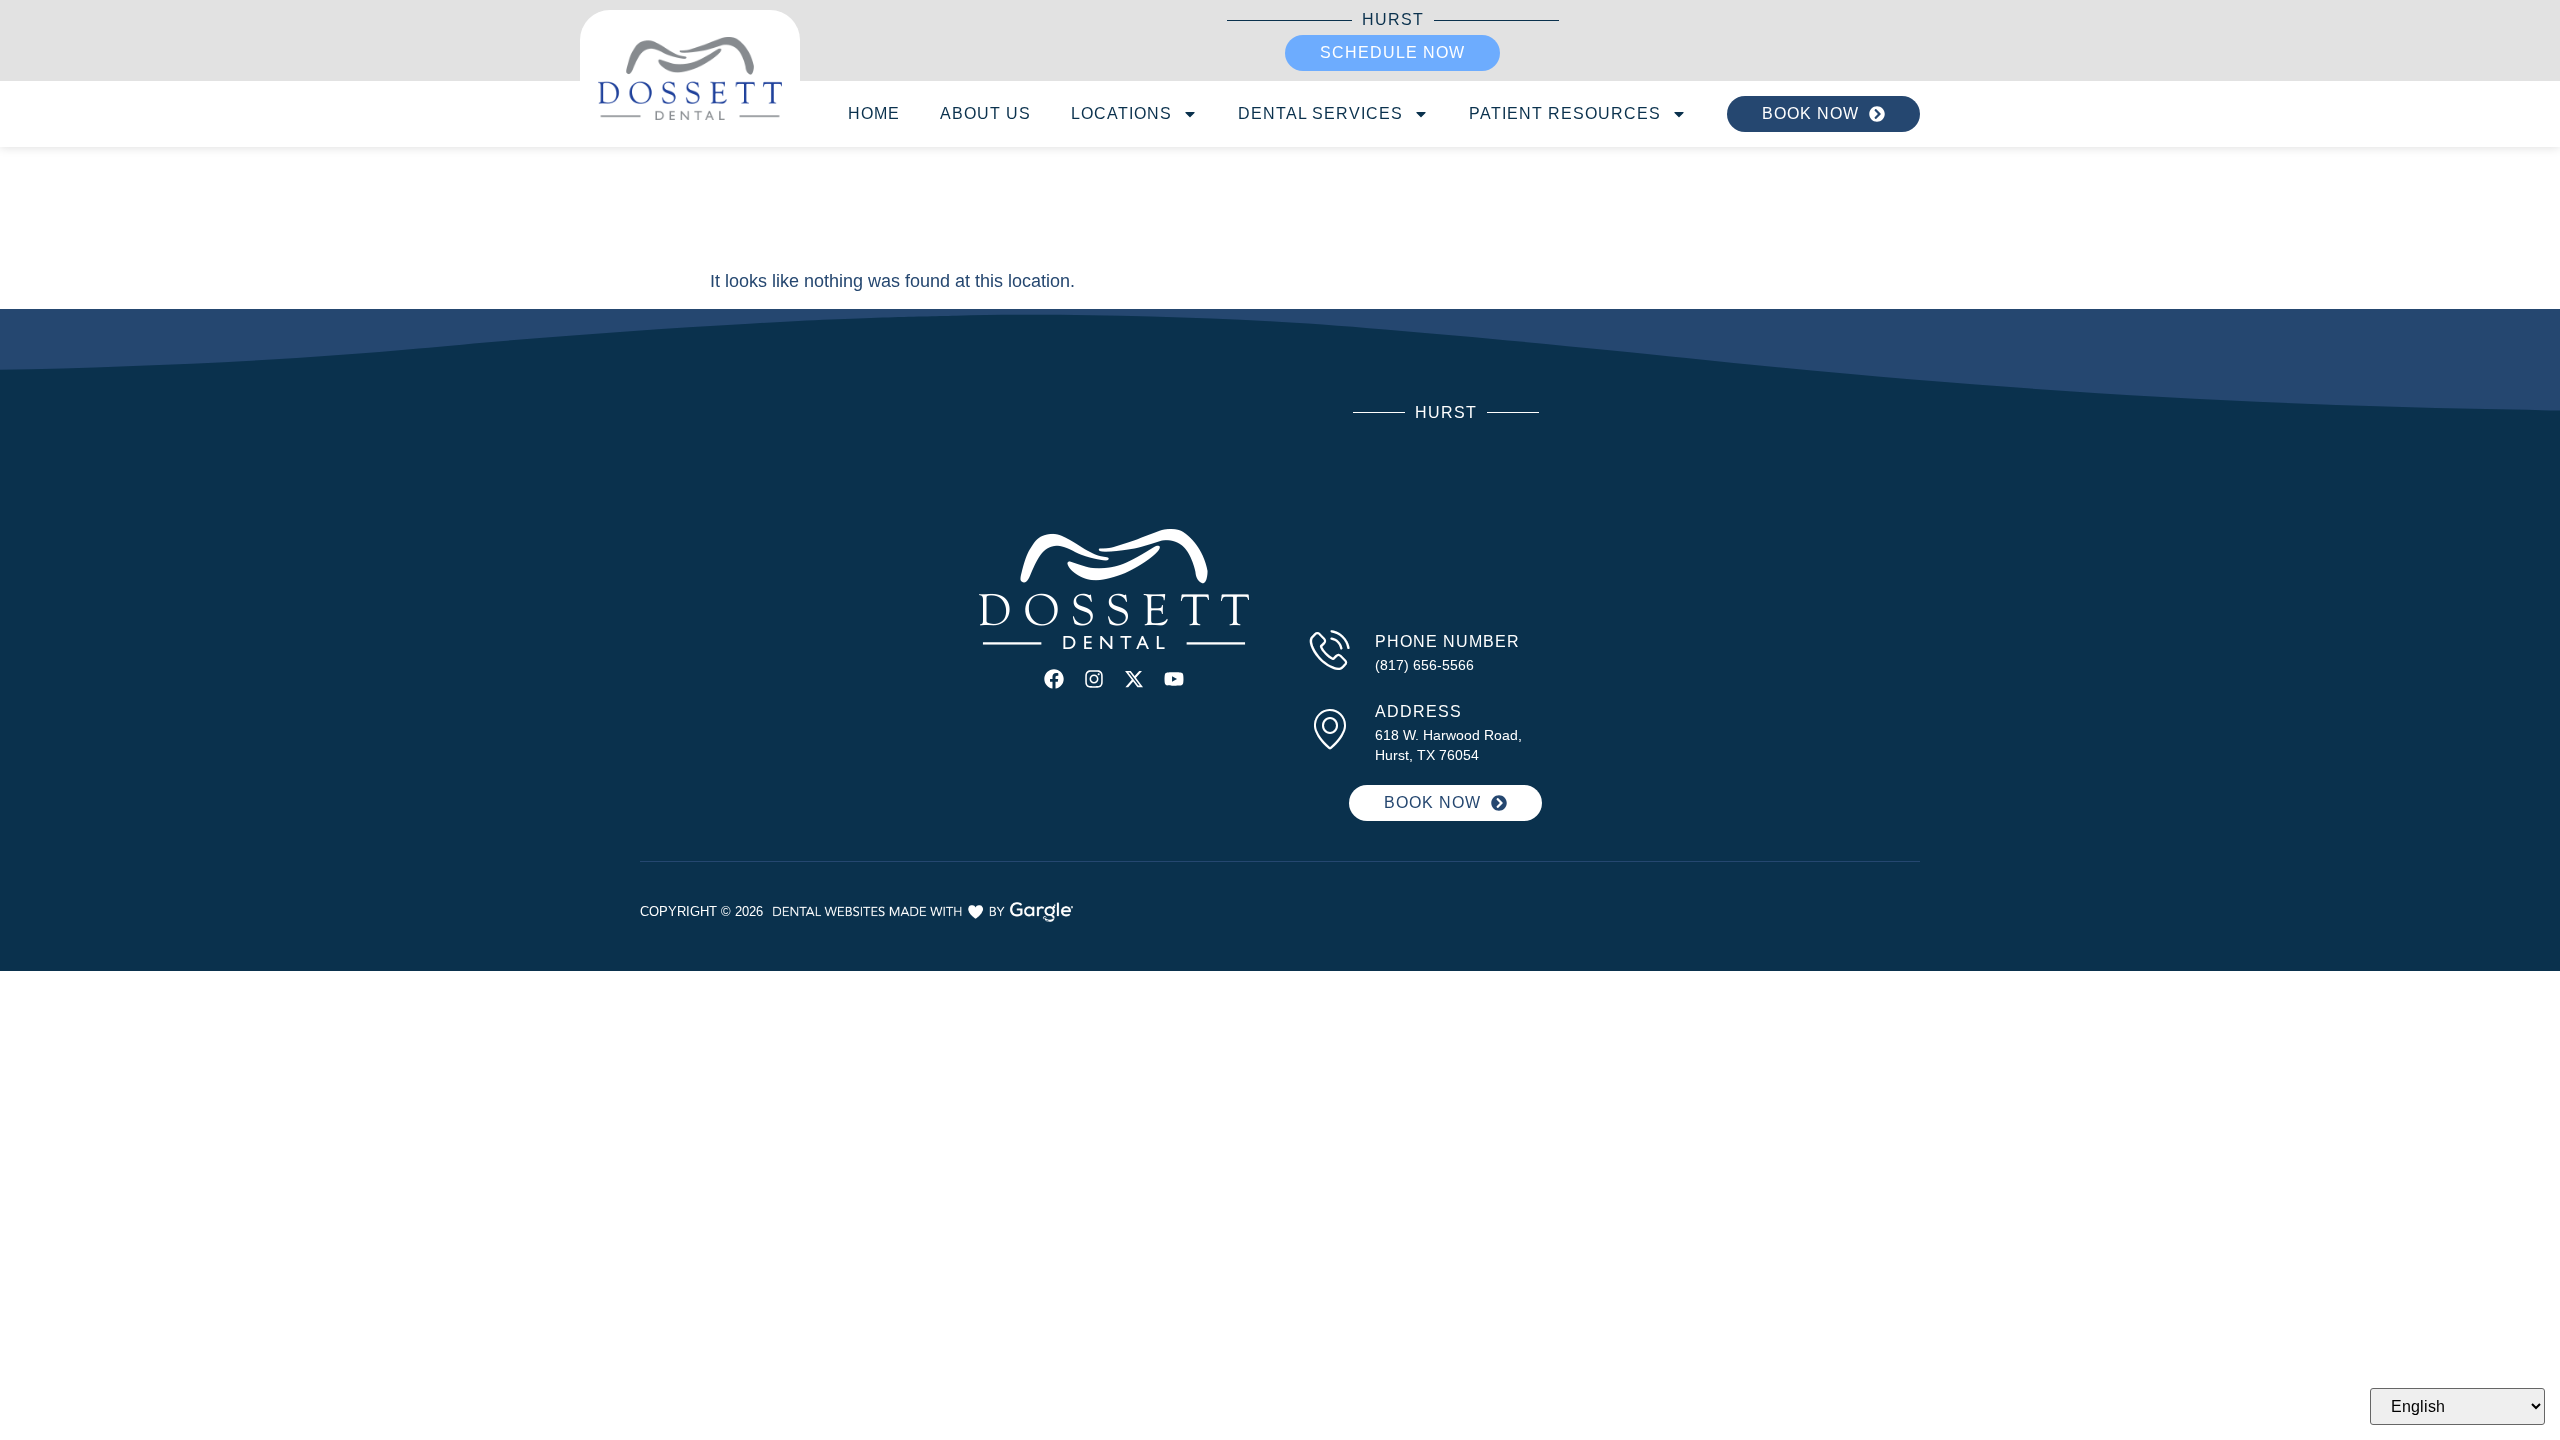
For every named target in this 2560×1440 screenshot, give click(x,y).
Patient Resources (1565, 113)
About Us (985, 113)
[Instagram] (1094, 679)
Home (874, 113)
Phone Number (1447, 641)
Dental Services (1320, 113)
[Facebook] (1054, 679)
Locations (1121, 113)
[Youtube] (1174, 679)
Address (1418, 711)
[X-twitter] (1134, 679)
